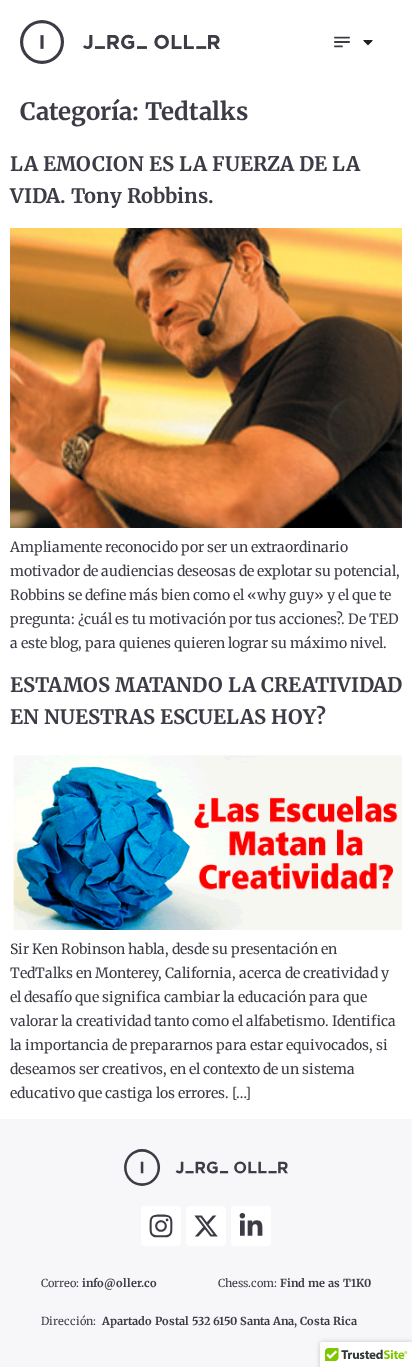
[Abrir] (368, 42)
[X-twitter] (206, 1226)
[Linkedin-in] (251, 1226)
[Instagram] (161, 1226)
